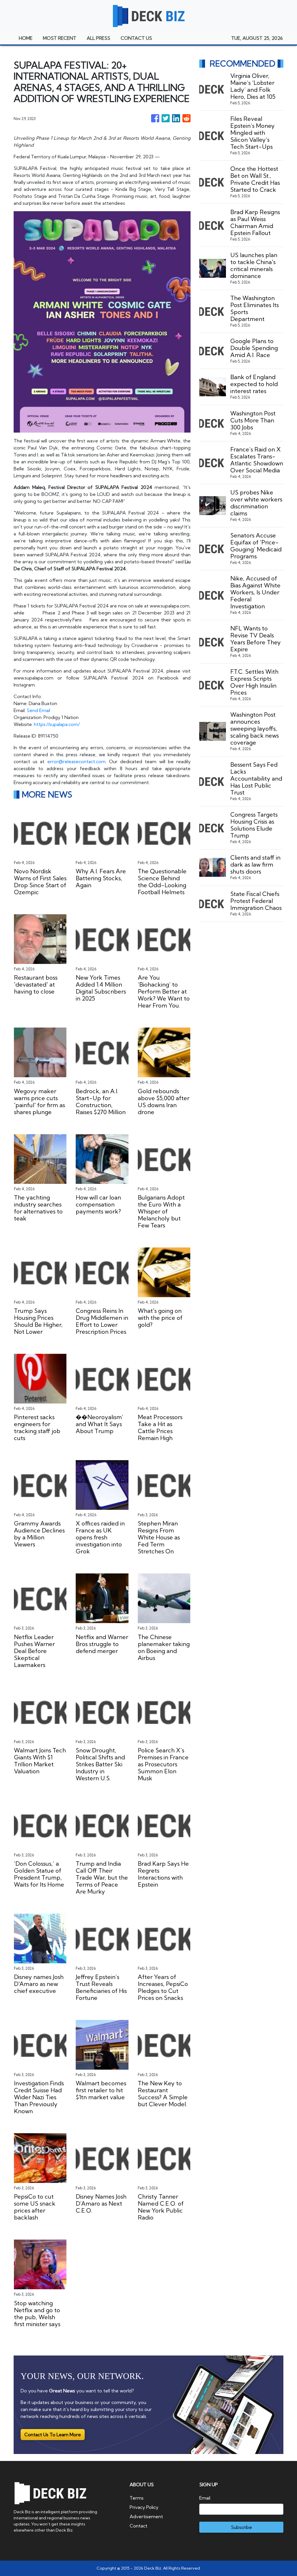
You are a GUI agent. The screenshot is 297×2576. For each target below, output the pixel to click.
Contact (138, 2526)
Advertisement (146, 2516)
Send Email (38, 710)
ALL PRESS (98, 38)
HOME (26, 38)
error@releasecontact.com (76, 761)
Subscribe (241, 2527)
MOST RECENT (60, 38)
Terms (137, 2498)
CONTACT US (136, 38)
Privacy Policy (144, 2507)
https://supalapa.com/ (57, 724)
